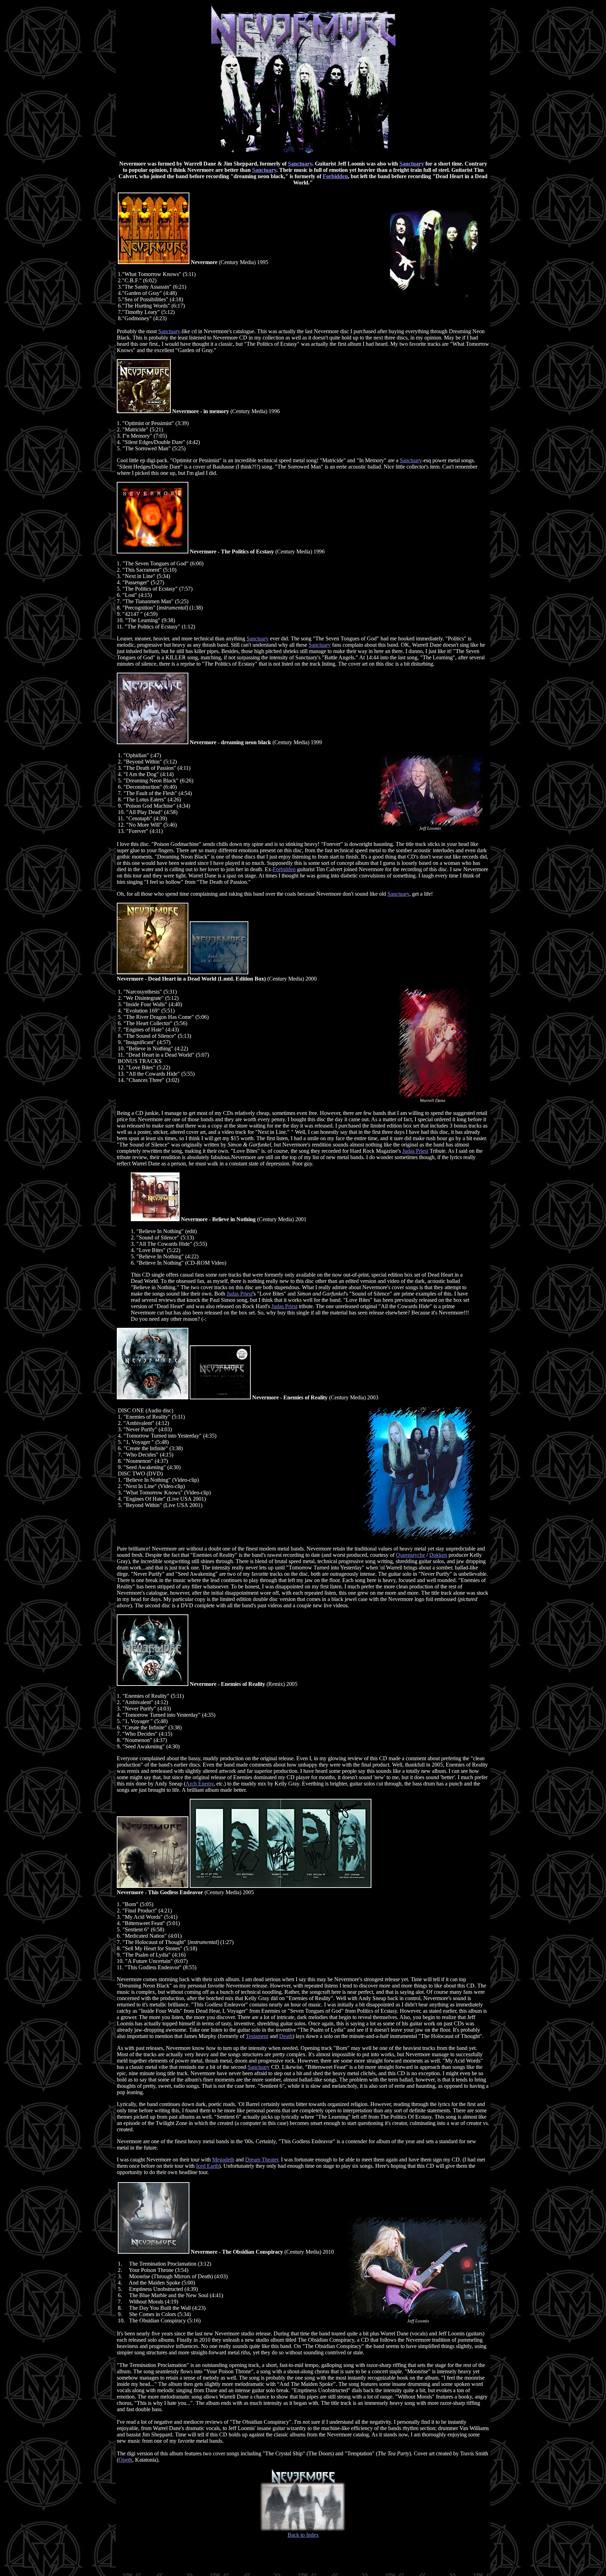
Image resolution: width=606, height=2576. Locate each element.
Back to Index (303, 2535)
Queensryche (410, 1555)
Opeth (125, 2460)
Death (286, 2036)
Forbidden (335, 176)
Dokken (438, 1555)
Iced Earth (207, 2166)
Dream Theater (262, 2160)
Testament (257, 2036)
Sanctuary (300, 164)
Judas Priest (415, 1151)
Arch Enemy (200, 1784)
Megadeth (223, 2160)
